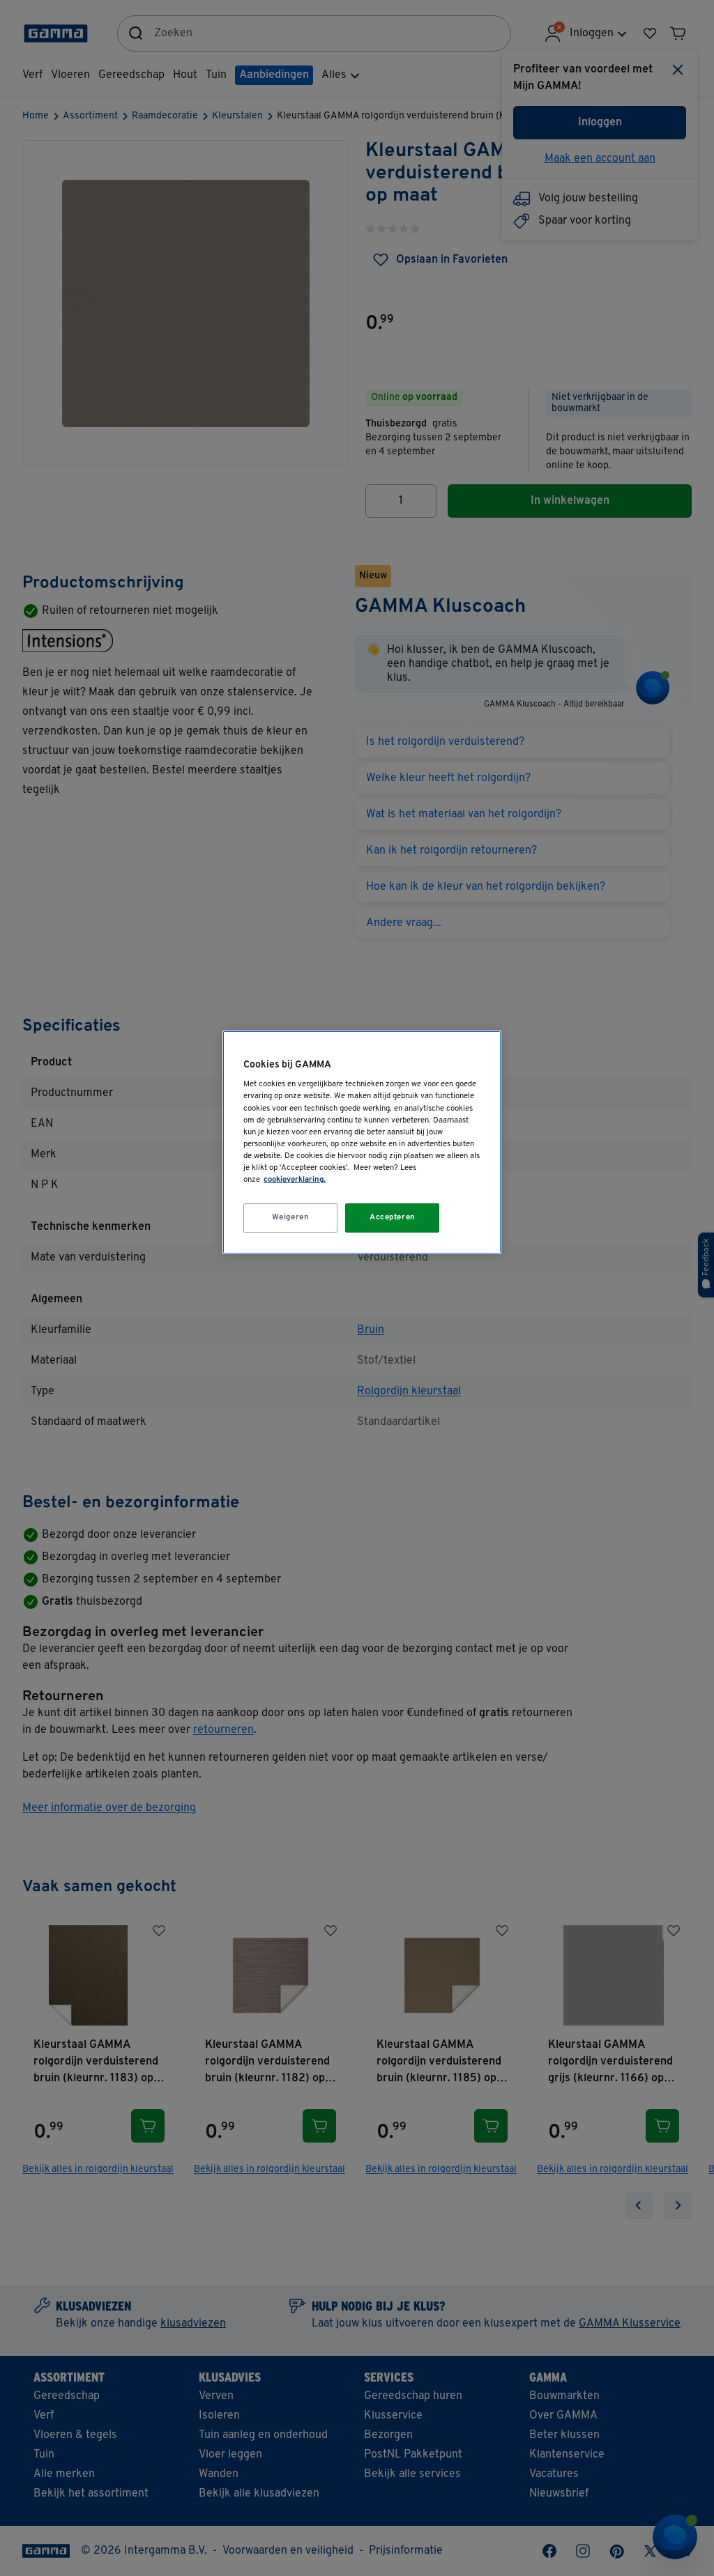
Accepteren (393, 1217)
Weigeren (291, 1217)
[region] (362, 1142)
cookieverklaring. (295, 1180)
